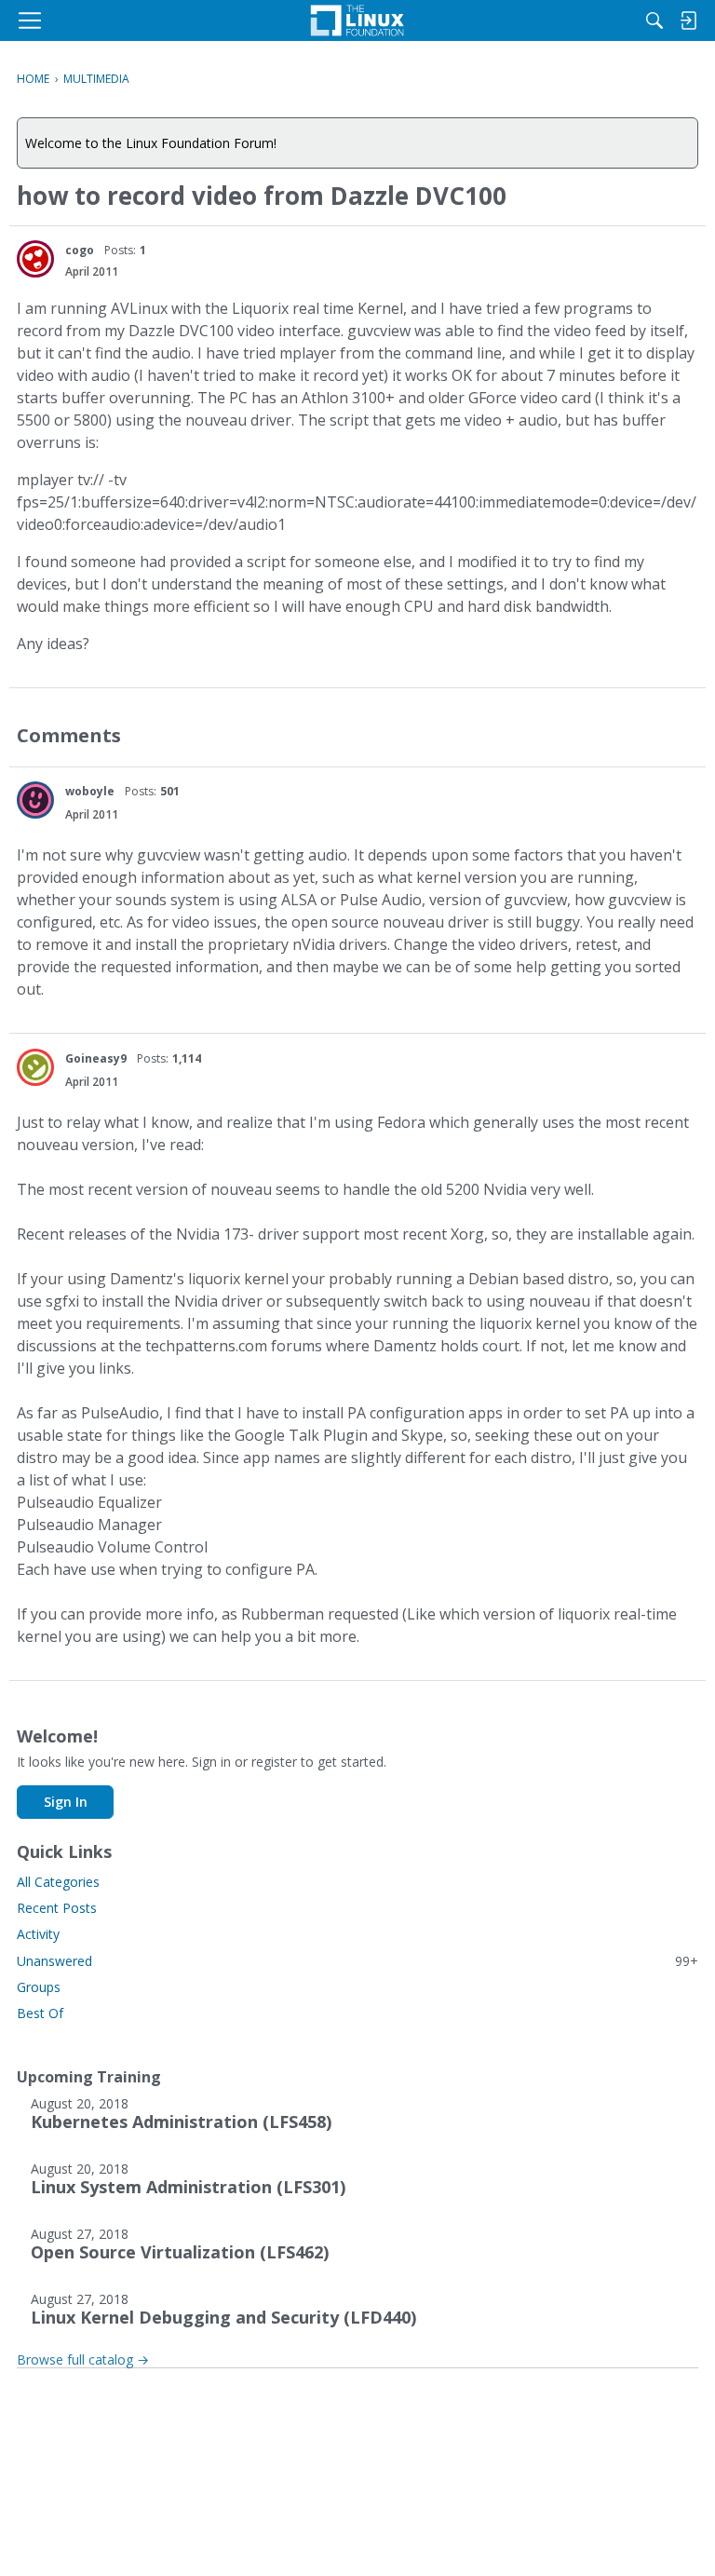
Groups (39, 1987)
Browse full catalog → (83, 2359)
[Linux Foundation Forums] (357, 20)
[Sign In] (688, 20)
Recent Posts (57, 1908)
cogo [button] (80, 250)
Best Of (40, 2013)
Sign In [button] (66, 1802)
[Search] (654, 20)
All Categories (58, 1882)
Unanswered (357, 1961)
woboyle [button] (90, 791)
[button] (35, 259)
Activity (38, 1934)
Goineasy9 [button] (96, 1058)
